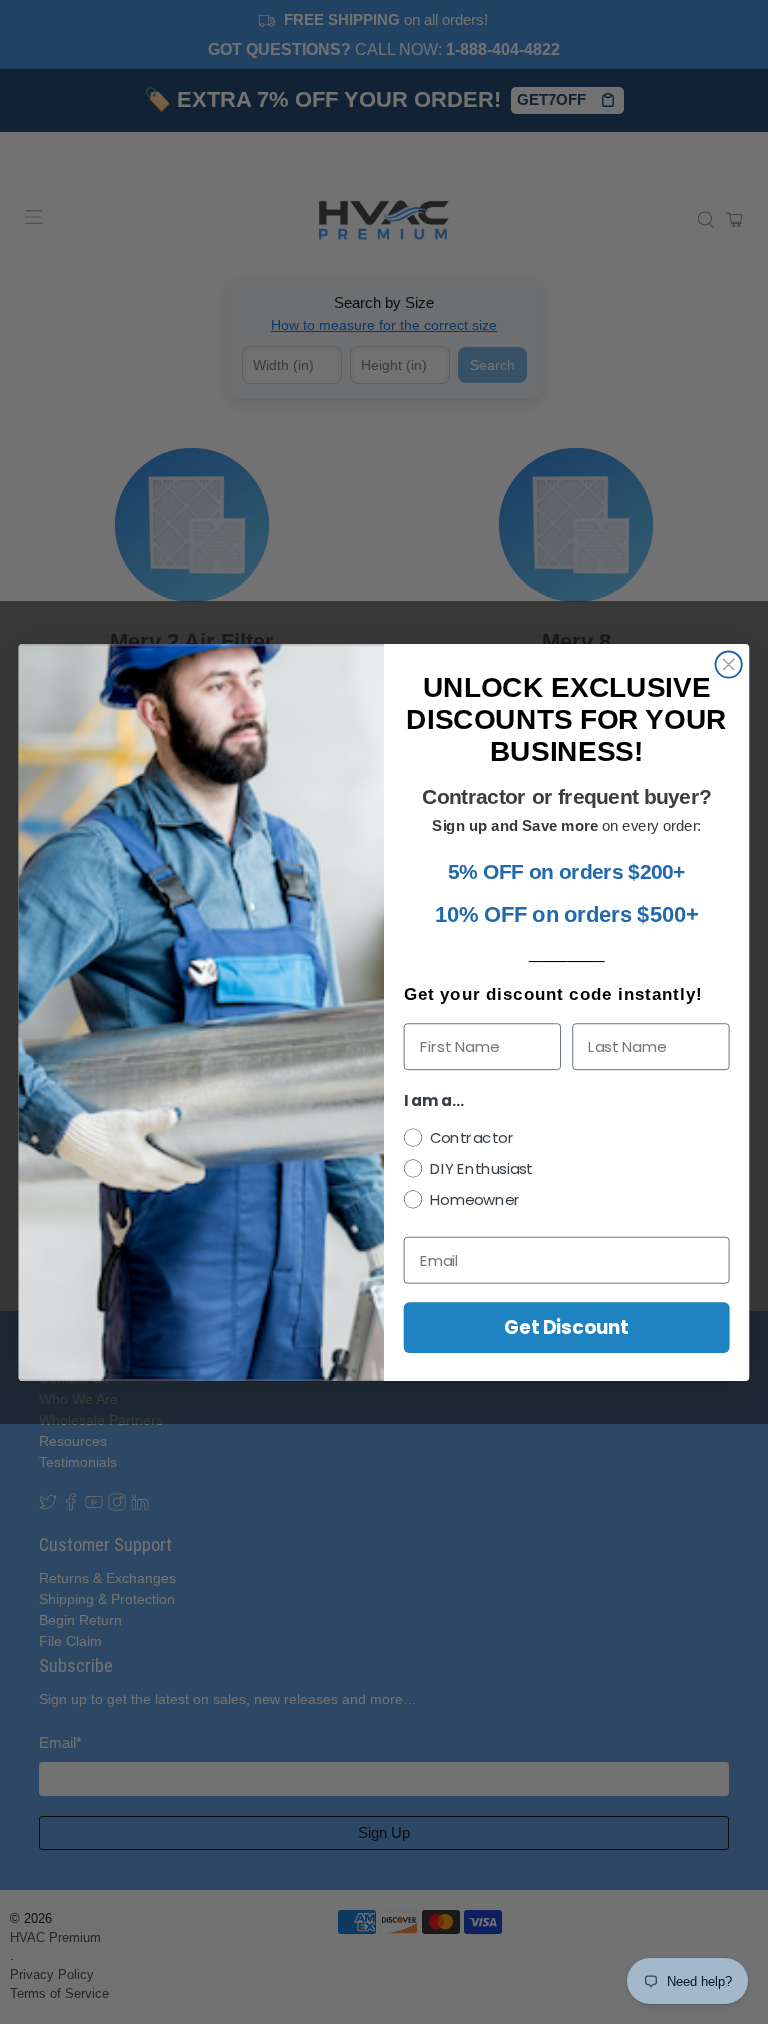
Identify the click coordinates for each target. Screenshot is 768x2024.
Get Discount (566, 1327)
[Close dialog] (729, 664)
